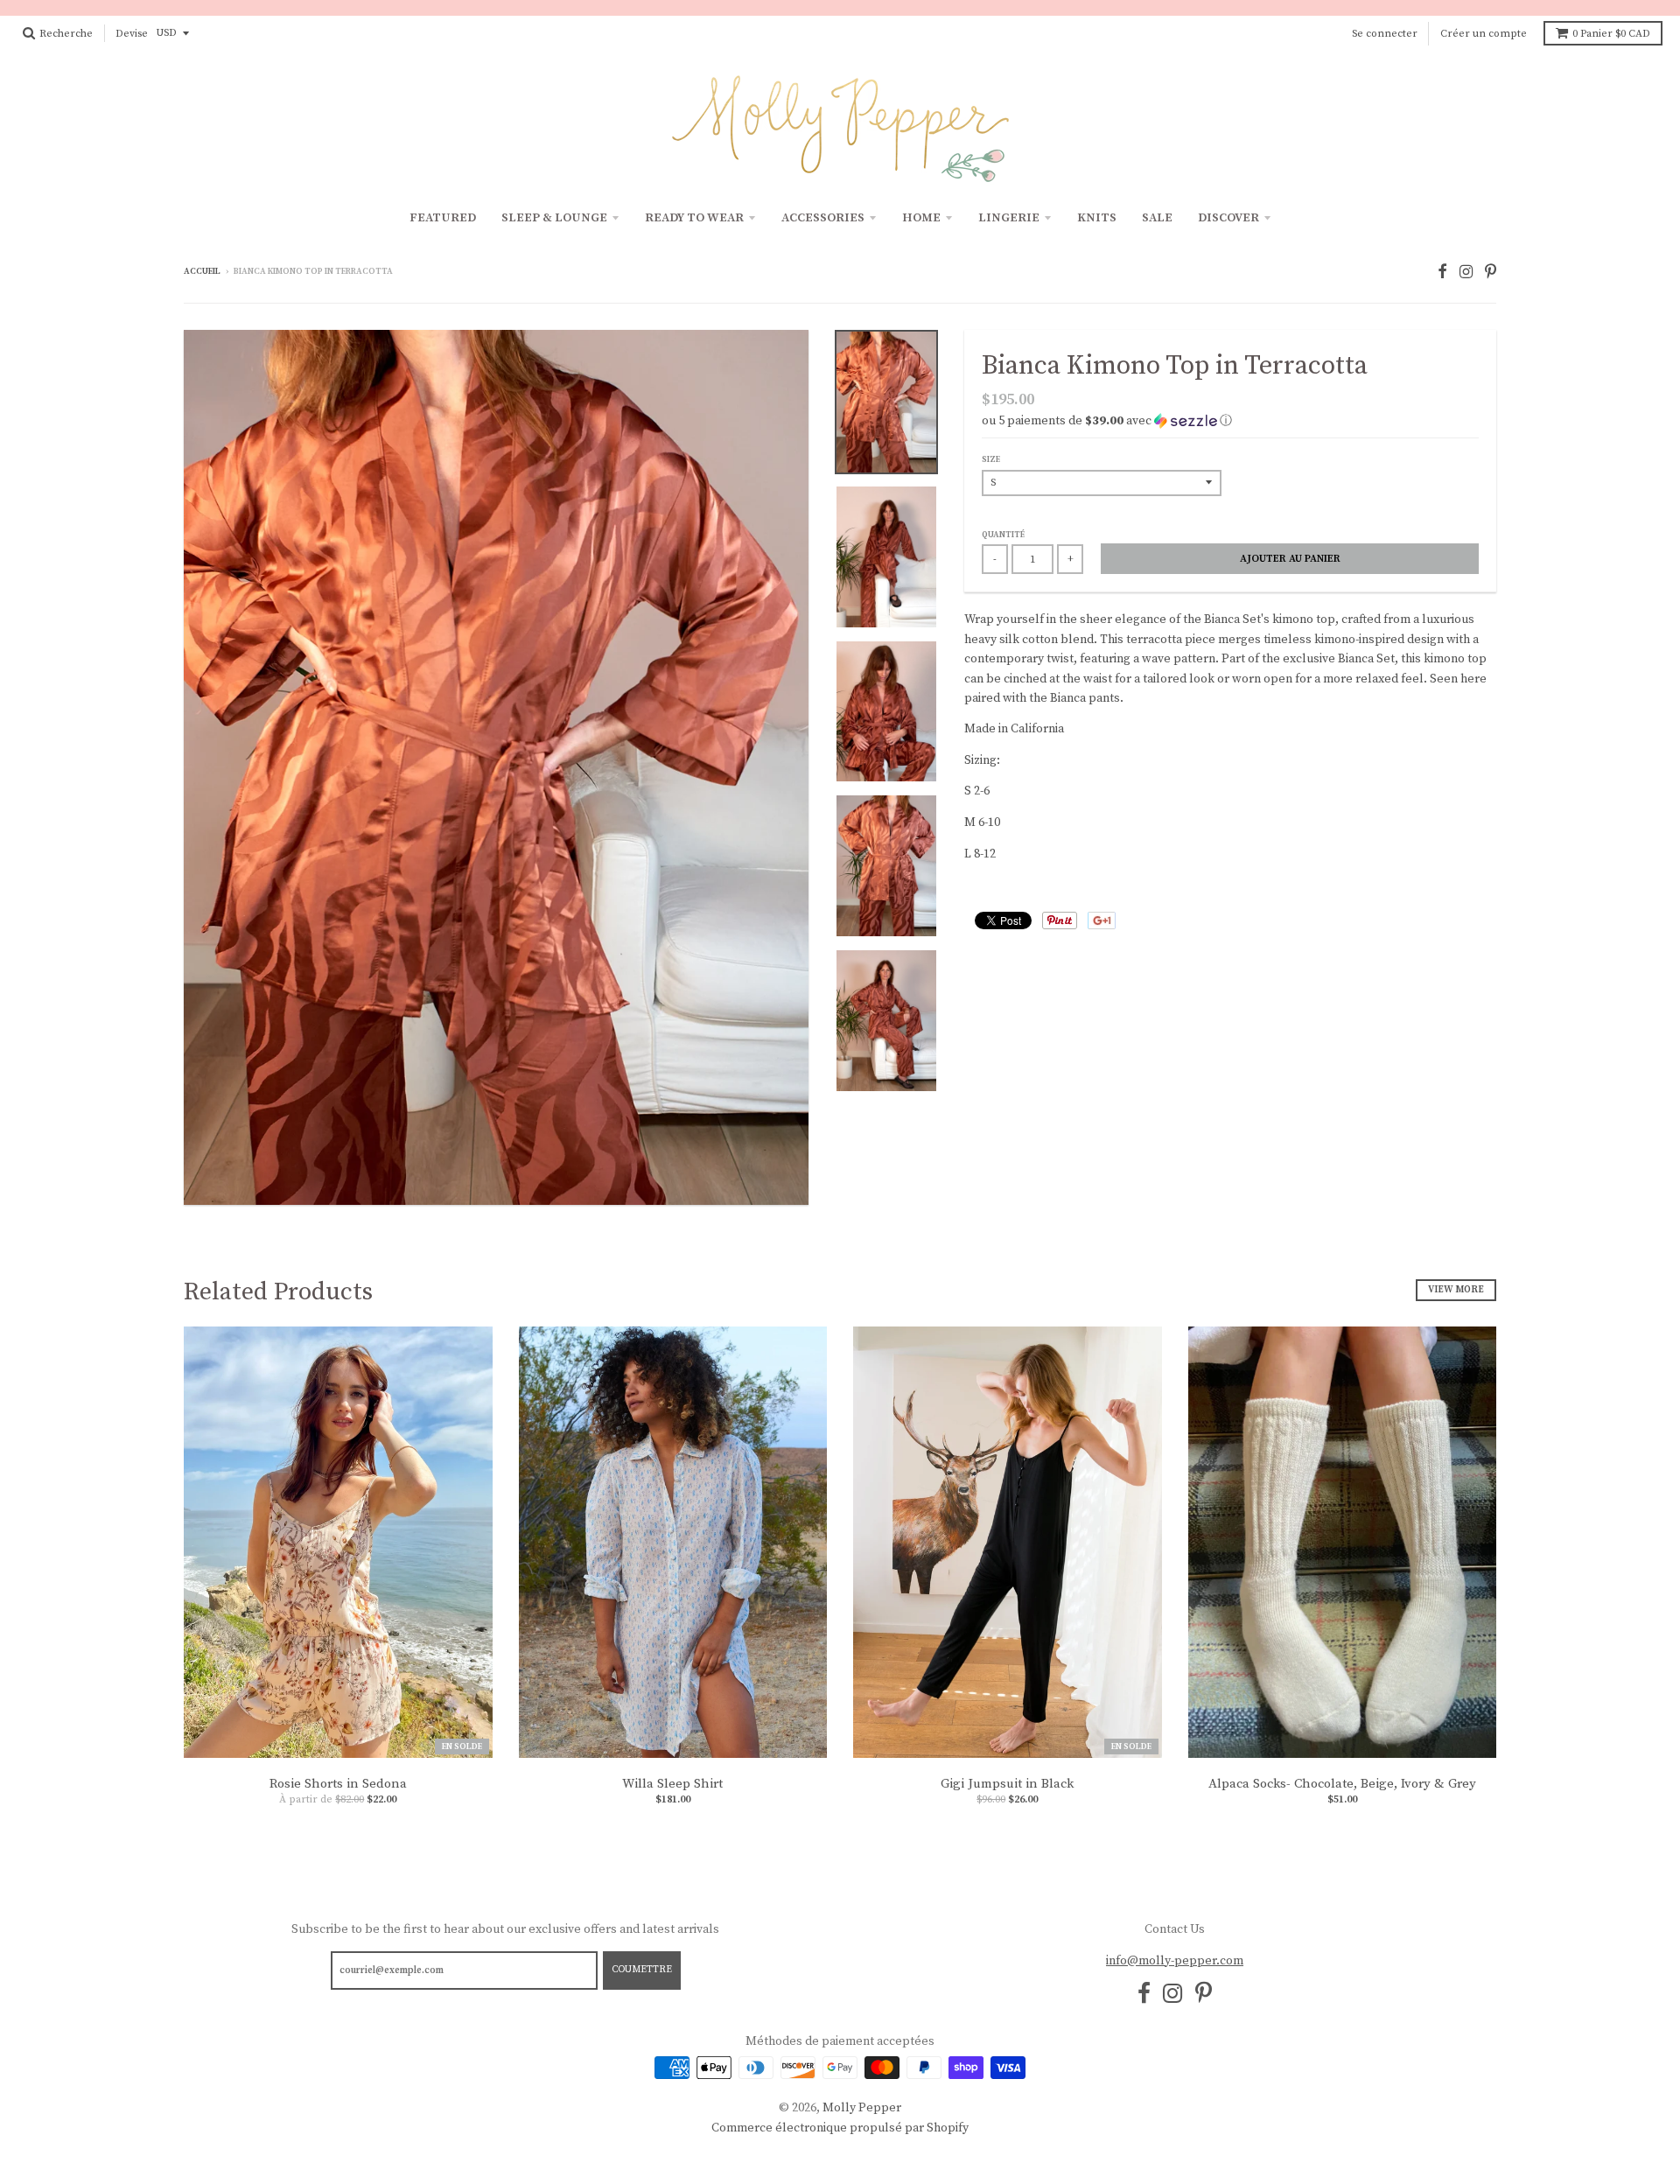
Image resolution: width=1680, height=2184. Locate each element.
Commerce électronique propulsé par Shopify (840, 2128)
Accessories (823, 218)
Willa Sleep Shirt (672, 1784)
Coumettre (642, 1970)
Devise (132, 34)
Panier (1611, 34)
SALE (1157, 218)
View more (1456, 1290)
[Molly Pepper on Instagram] (1466, 273)
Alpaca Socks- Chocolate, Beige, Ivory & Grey (1342, 1784)
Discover (1228, 218)
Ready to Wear (694, 218)
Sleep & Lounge (554, 218)
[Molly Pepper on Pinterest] (1491, 273)
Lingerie (1009, 218)
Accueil (202, 271)
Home (921, 218)
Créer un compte (1484, 34)
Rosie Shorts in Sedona (338, 1784)
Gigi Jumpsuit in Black (1007, 1784)
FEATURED (443, 218)
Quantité (1003, 535)
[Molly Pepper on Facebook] (1442, 273)
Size (991, 459)
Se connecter (1385, 34)
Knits (1097, 218)
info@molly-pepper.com (1175, 1961)
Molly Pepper (862, 2108)
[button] (1230, 421)
